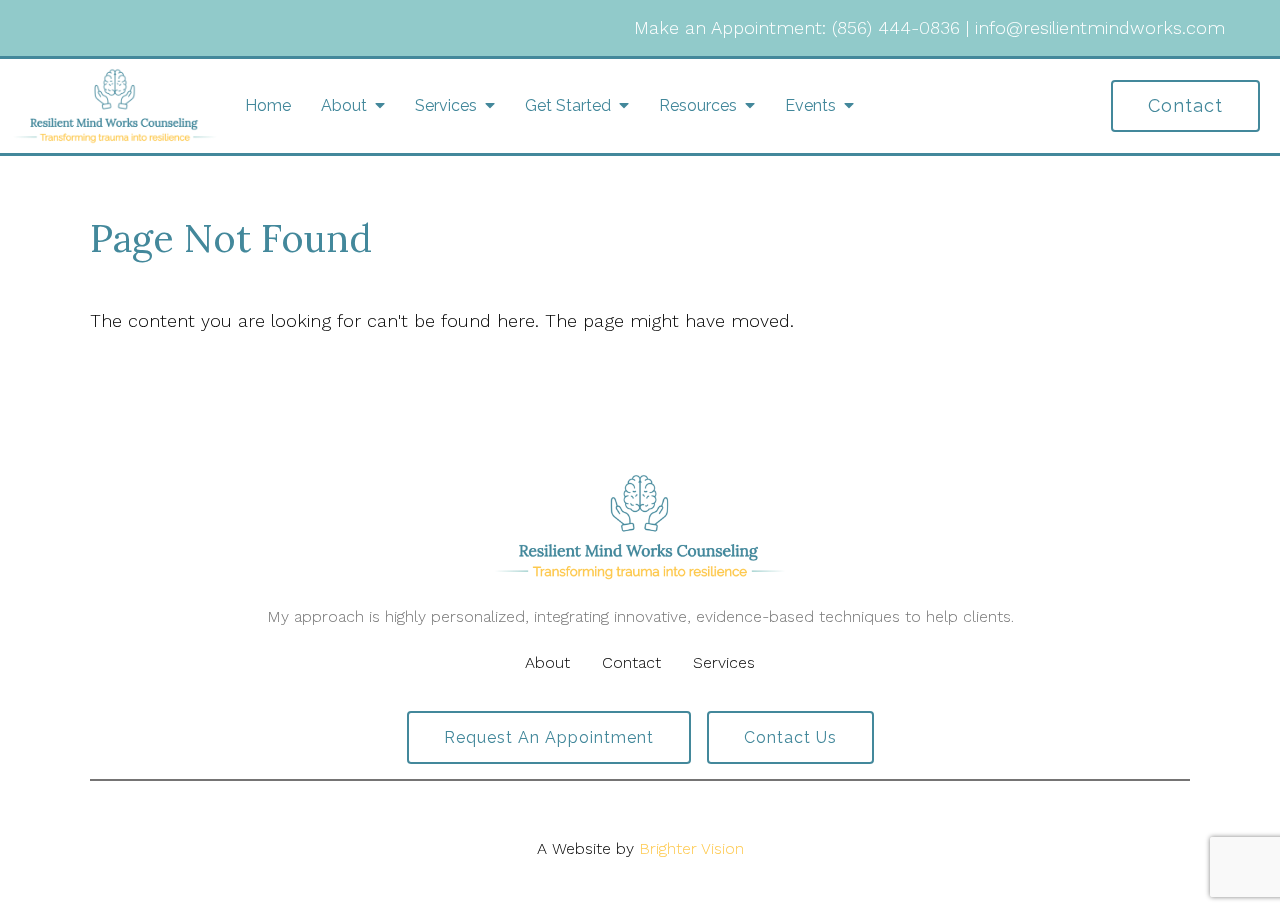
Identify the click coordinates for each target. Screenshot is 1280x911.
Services (446, 105)
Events (810, 105)
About (344, 105)
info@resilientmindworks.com (1100, 27)
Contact (1185, 105)
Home (268, 105)
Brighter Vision (691, 848)
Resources (698, 105)
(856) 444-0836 (896, 27)
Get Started (568, 105)
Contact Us (790, 737)
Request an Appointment (549, 737)
